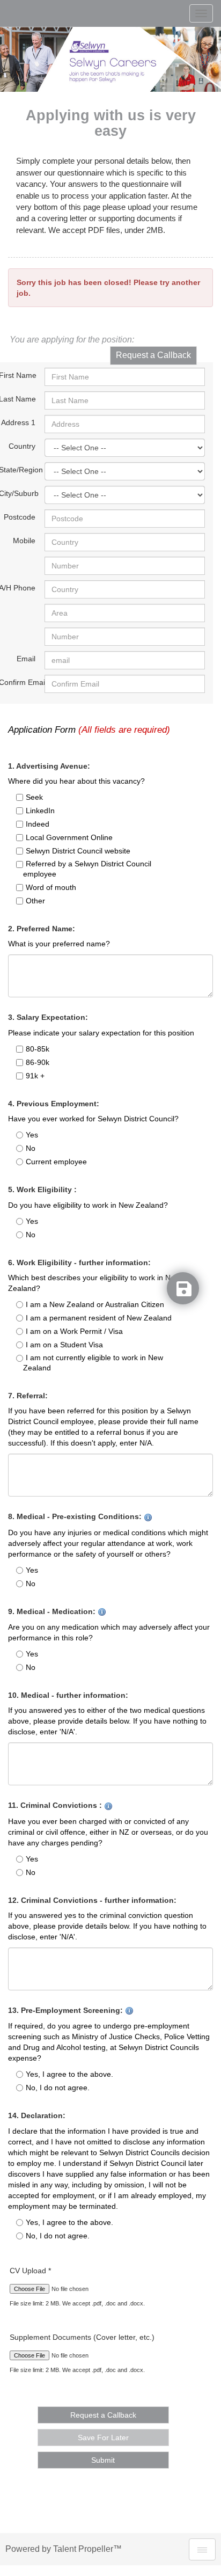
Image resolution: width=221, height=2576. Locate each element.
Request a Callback (153, 355)
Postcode (20, 517)
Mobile (24, 541)
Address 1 (18, 422)
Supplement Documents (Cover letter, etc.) (82, 2337)
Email (26, 659)
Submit (103, 2460)
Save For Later (103, 2438)
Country (22, 446)
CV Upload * (30, 2271)
